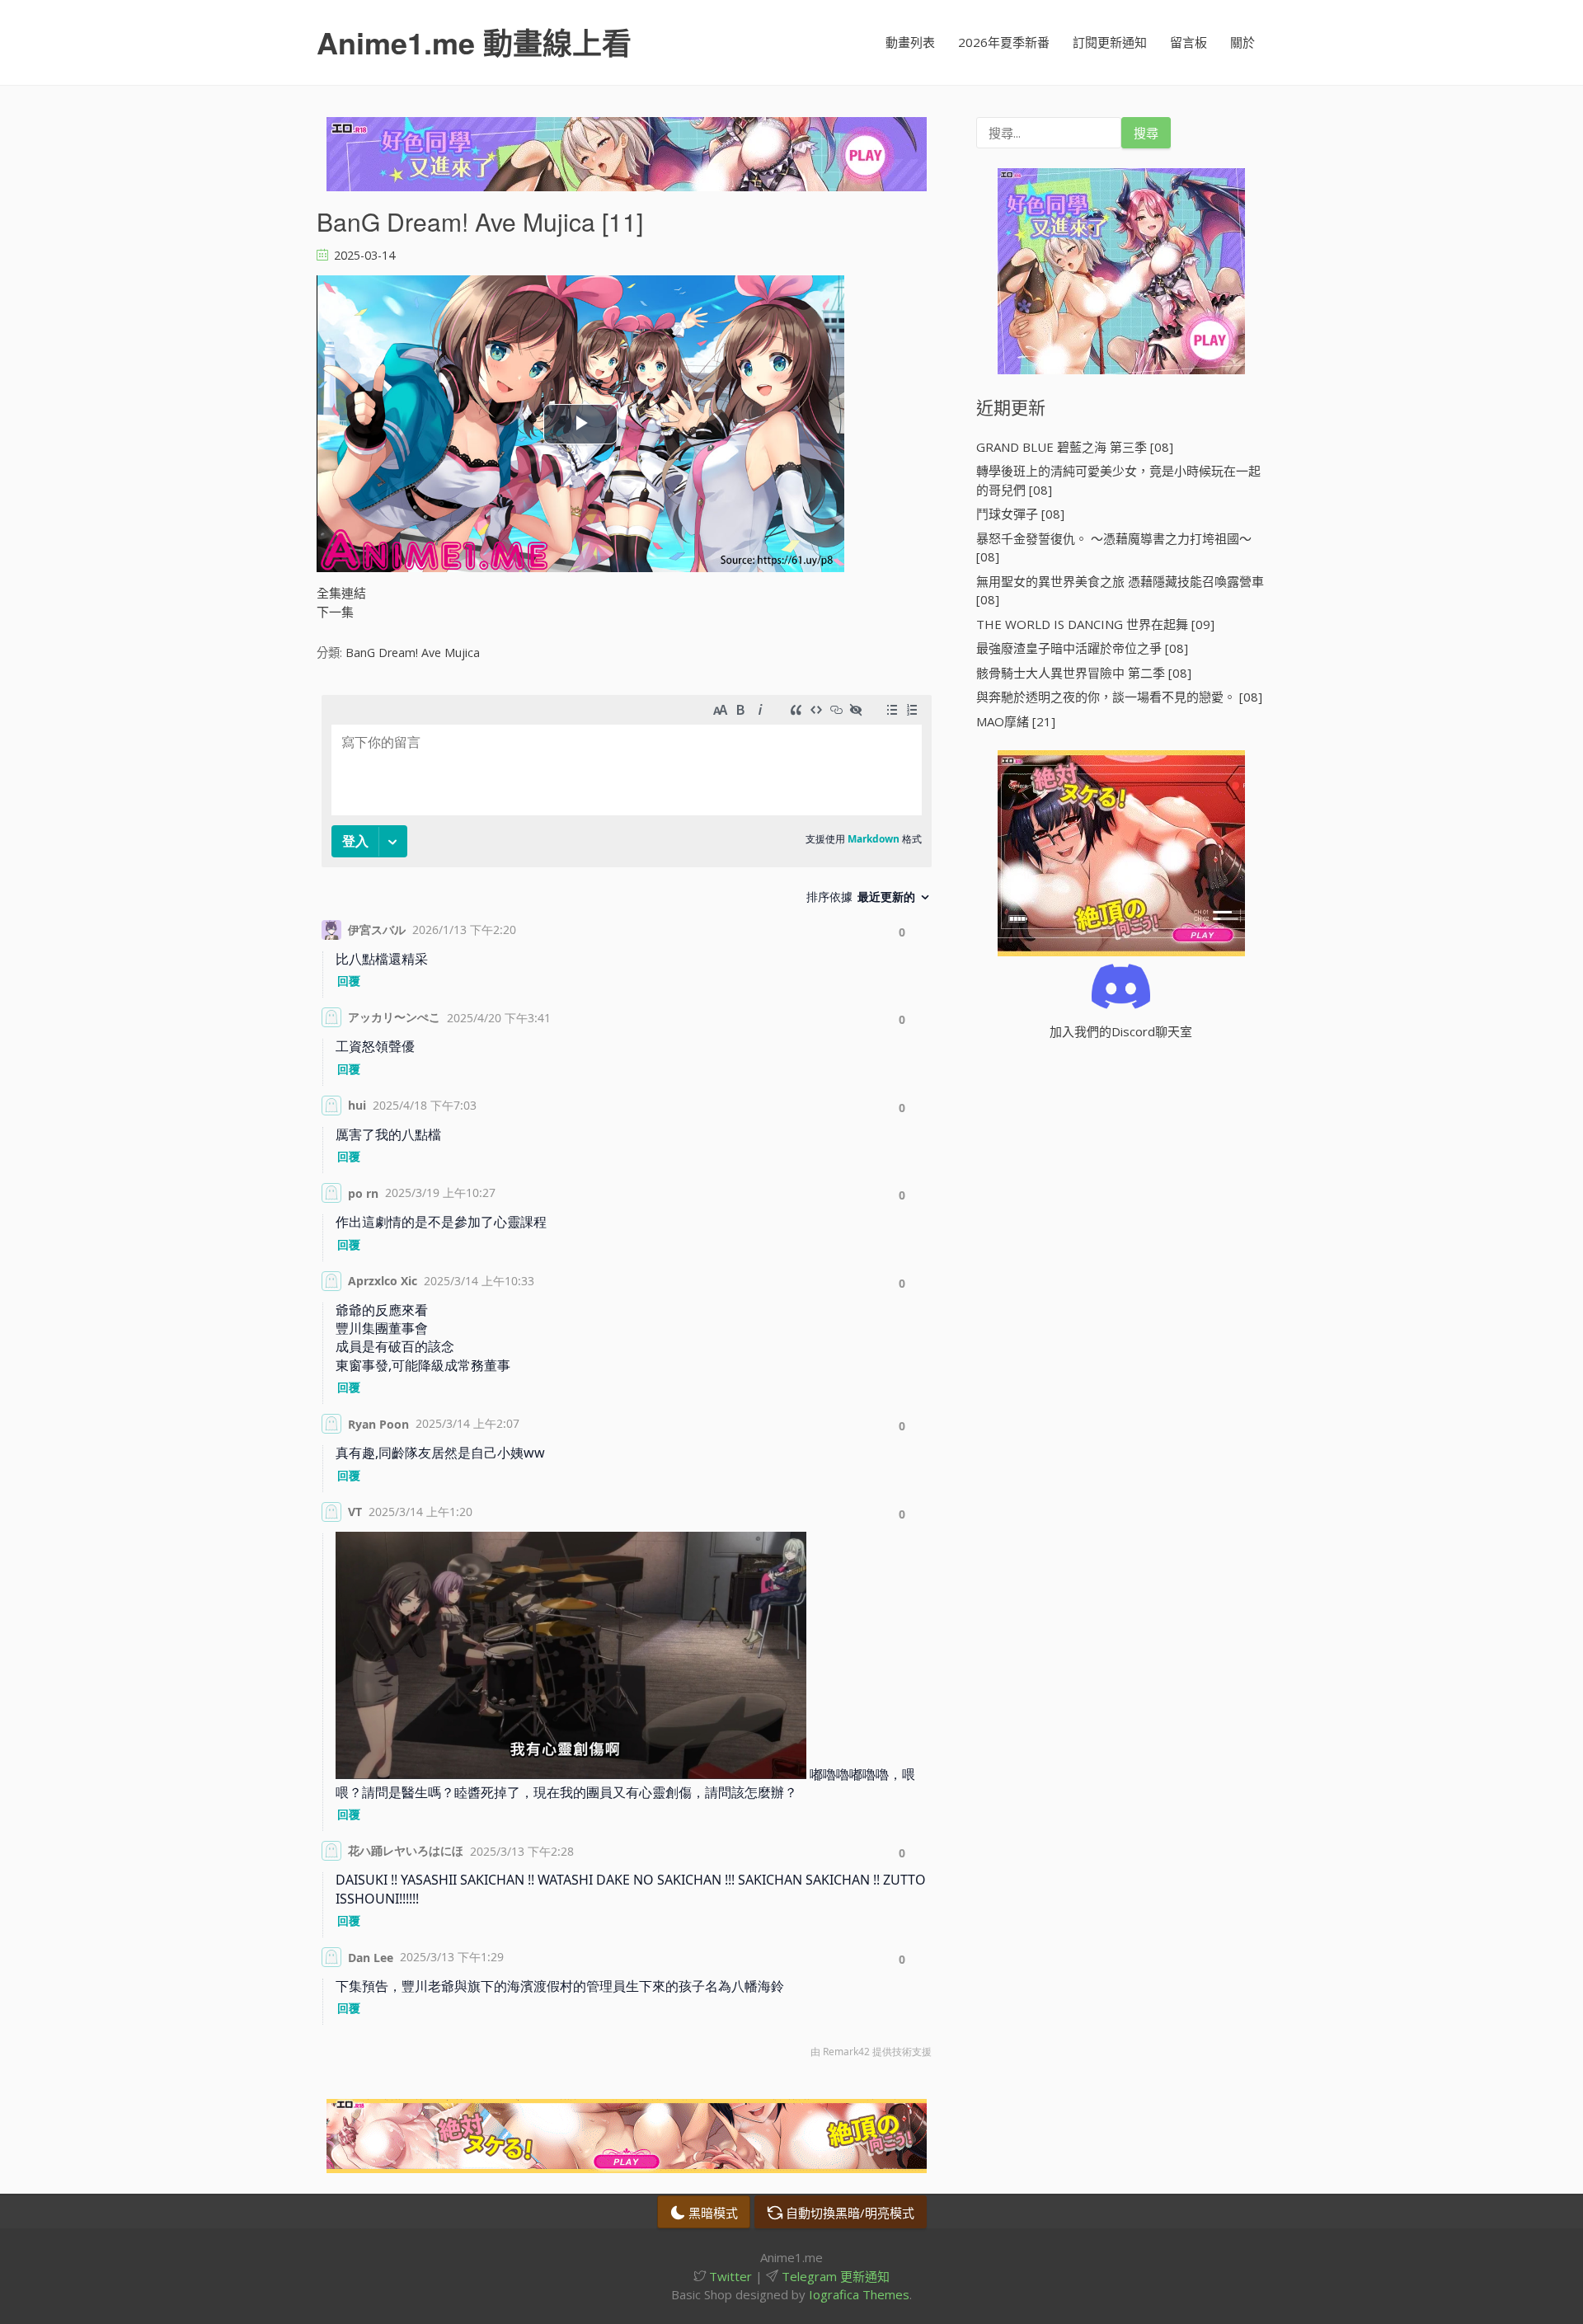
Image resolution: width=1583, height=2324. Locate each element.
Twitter (729, 2276)
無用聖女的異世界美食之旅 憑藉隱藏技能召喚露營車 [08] (1120, 591)
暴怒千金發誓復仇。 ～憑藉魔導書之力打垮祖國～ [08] (1114, 548)
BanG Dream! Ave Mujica (413, 653)
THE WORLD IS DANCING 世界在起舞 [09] (1095, 624)
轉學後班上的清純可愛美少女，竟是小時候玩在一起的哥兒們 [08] (1118, 480)
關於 (1242, 42)
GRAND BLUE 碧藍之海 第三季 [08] (1075, 447)
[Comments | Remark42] (627, 1380)
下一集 (335, 612)
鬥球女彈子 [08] (1020, 514)
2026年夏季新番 (1004, 42)
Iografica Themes (859, 2294)
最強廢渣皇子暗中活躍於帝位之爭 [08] (1082, 648)
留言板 (1188, 42)
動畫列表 (910, 42)
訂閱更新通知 (1110, 42)
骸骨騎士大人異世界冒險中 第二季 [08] (1084, 673)
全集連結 (341, 593)
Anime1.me (474, 42)
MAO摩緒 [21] (1016, 721)
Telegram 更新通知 (834, 2276)
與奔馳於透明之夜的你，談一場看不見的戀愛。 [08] (1119, 697)
